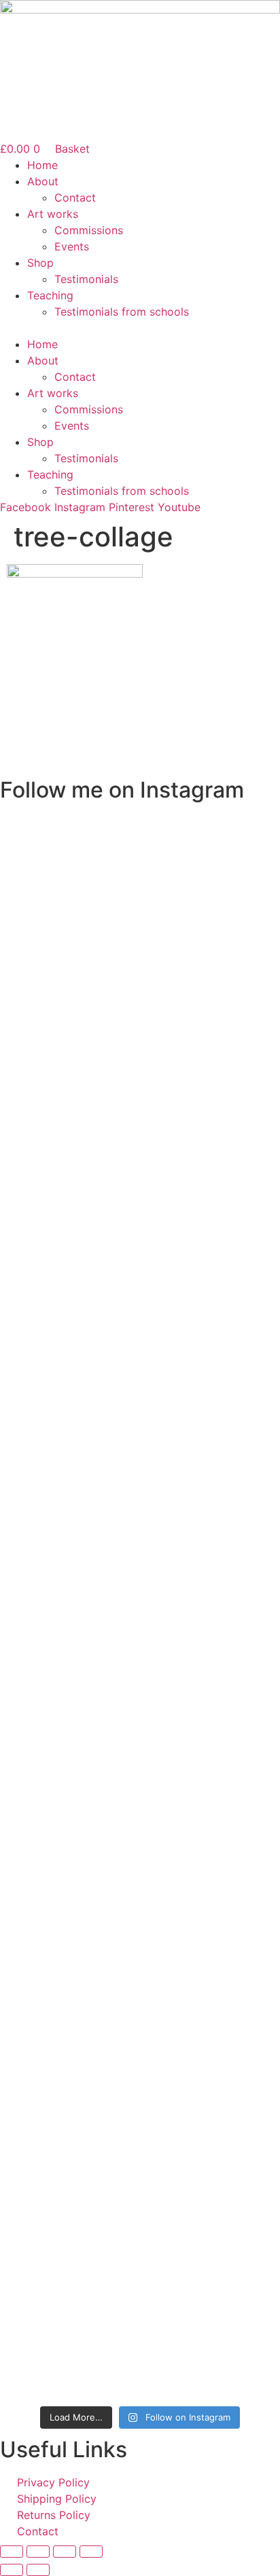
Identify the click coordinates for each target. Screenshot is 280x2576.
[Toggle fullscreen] (38, 2552)
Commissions (89, 230)
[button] (140, 328)
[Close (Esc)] (91, 2552)
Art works (53, 214)
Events (72, 246)
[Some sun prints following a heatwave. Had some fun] (140, 2115)
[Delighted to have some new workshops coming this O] (140, 912)
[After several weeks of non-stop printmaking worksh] (140, 1385)
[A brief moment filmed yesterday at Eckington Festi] (140, 1586)
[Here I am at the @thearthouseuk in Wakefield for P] (140, 1477)
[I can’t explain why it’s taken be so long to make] (140, 1102)
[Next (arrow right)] (38, 2570)
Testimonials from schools (122, 312)
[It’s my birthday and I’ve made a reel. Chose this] (140, 1268)
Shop (40, 263)
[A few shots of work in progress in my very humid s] (140, 2330)
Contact (75, 198)
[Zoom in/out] (12, 2552)
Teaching (50, 295)
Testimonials (86, 279)
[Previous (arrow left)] (12, 2570)
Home (42, 165)
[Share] (65, 2552)
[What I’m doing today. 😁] (140, 1958)
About (43, 181)
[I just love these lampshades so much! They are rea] (140, 1800)
